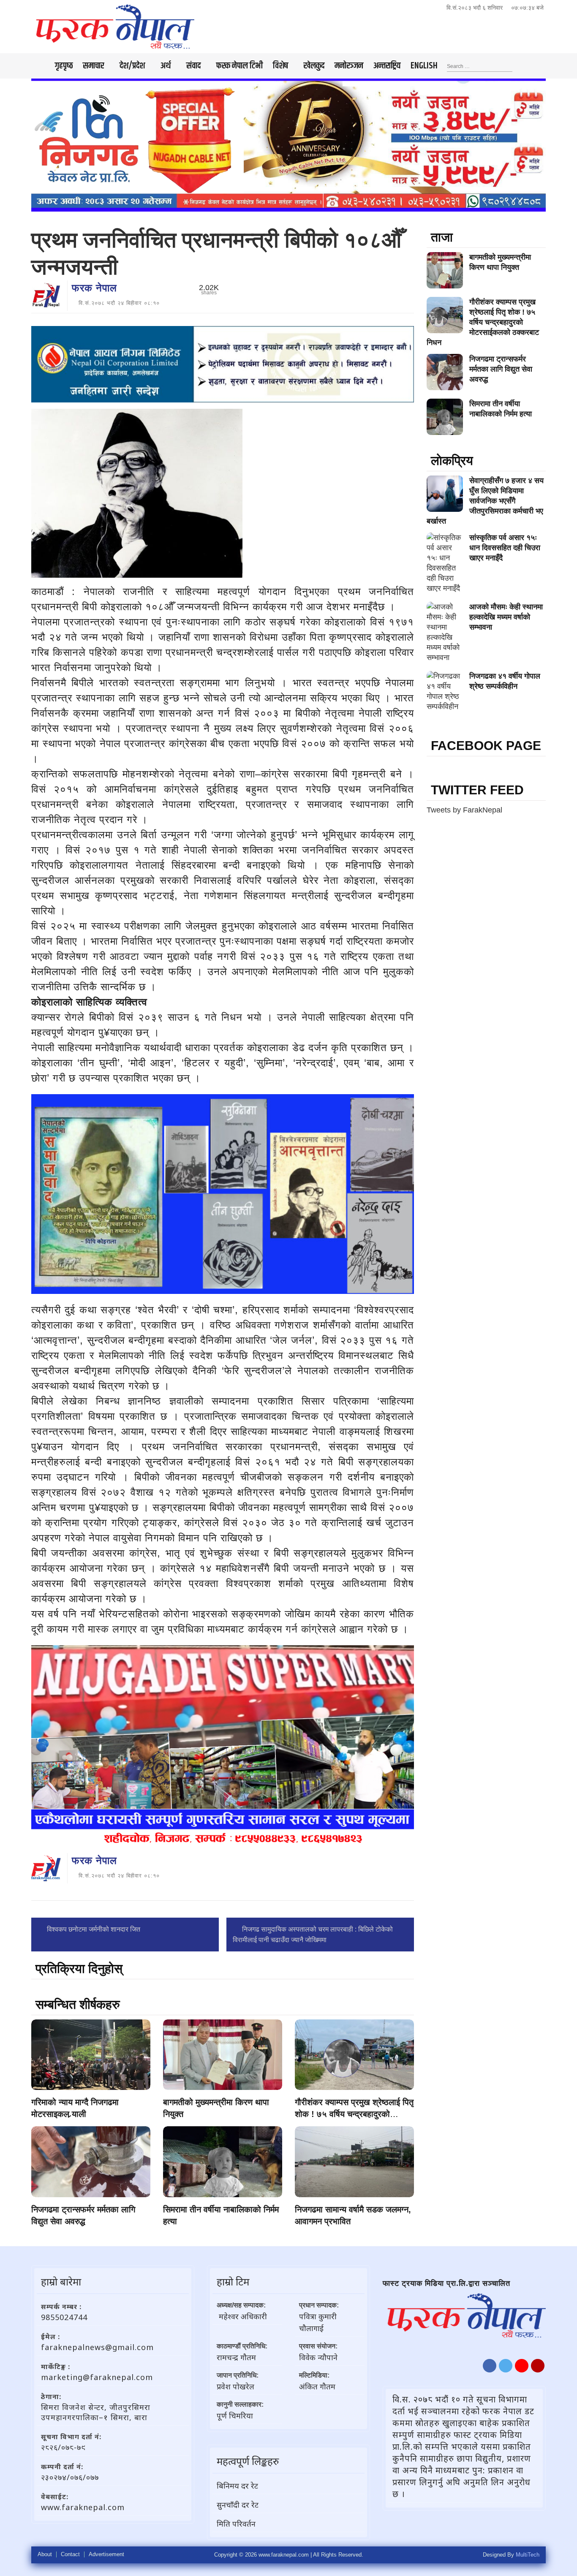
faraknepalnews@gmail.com (97, 2347)
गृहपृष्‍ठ (64, 66)
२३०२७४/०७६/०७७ (70, 2477)
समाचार (93, 66)
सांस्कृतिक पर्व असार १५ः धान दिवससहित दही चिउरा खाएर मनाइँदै (505, 548)
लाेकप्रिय (452, 461)
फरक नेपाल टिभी (240, 66)
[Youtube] (522, 2366)
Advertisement (106, 2554)
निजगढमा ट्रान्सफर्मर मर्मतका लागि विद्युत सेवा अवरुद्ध (501, 369)
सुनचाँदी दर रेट (238, 2505)
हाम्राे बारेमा (61, 2281)
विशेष (280, 66)
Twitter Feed (477, 790)
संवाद (193, 66)
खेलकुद (314, 66)
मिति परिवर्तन (236, 2524)
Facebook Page (486, 746)
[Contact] (538, 2366)
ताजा (442, 237)
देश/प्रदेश (132, 66)
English (424, 66)
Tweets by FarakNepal (464, 810)
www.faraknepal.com (83, 2507)
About (45, 2554)
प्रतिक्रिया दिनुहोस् (79, 1969)
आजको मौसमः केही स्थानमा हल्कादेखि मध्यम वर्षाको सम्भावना (506, 617)
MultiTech (528, 2555)
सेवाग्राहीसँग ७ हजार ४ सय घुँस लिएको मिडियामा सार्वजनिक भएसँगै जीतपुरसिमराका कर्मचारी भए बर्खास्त (485, 501)
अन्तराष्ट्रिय (387, 66)
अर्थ (166, 66)
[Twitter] (506, 2366)
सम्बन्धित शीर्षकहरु (78, 2004)
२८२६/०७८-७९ (63, 2447)
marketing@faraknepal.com (97, 2377)
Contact (70, 2554)
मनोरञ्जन (349, 66)
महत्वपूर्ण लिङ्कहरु (248, 2461)
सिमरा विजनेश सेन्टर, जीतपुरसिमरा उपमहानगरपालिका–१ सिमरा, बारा (96, 2412)
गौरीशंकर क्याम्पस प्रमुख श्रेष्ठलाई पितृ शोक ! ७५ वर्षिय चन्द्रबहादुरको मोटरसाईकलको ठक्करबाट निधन (354, 2114)
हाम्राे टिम (233, 2281)
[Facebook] (490, 2366)
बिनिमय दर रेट (237, 2486)
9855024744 (64, 2317)
